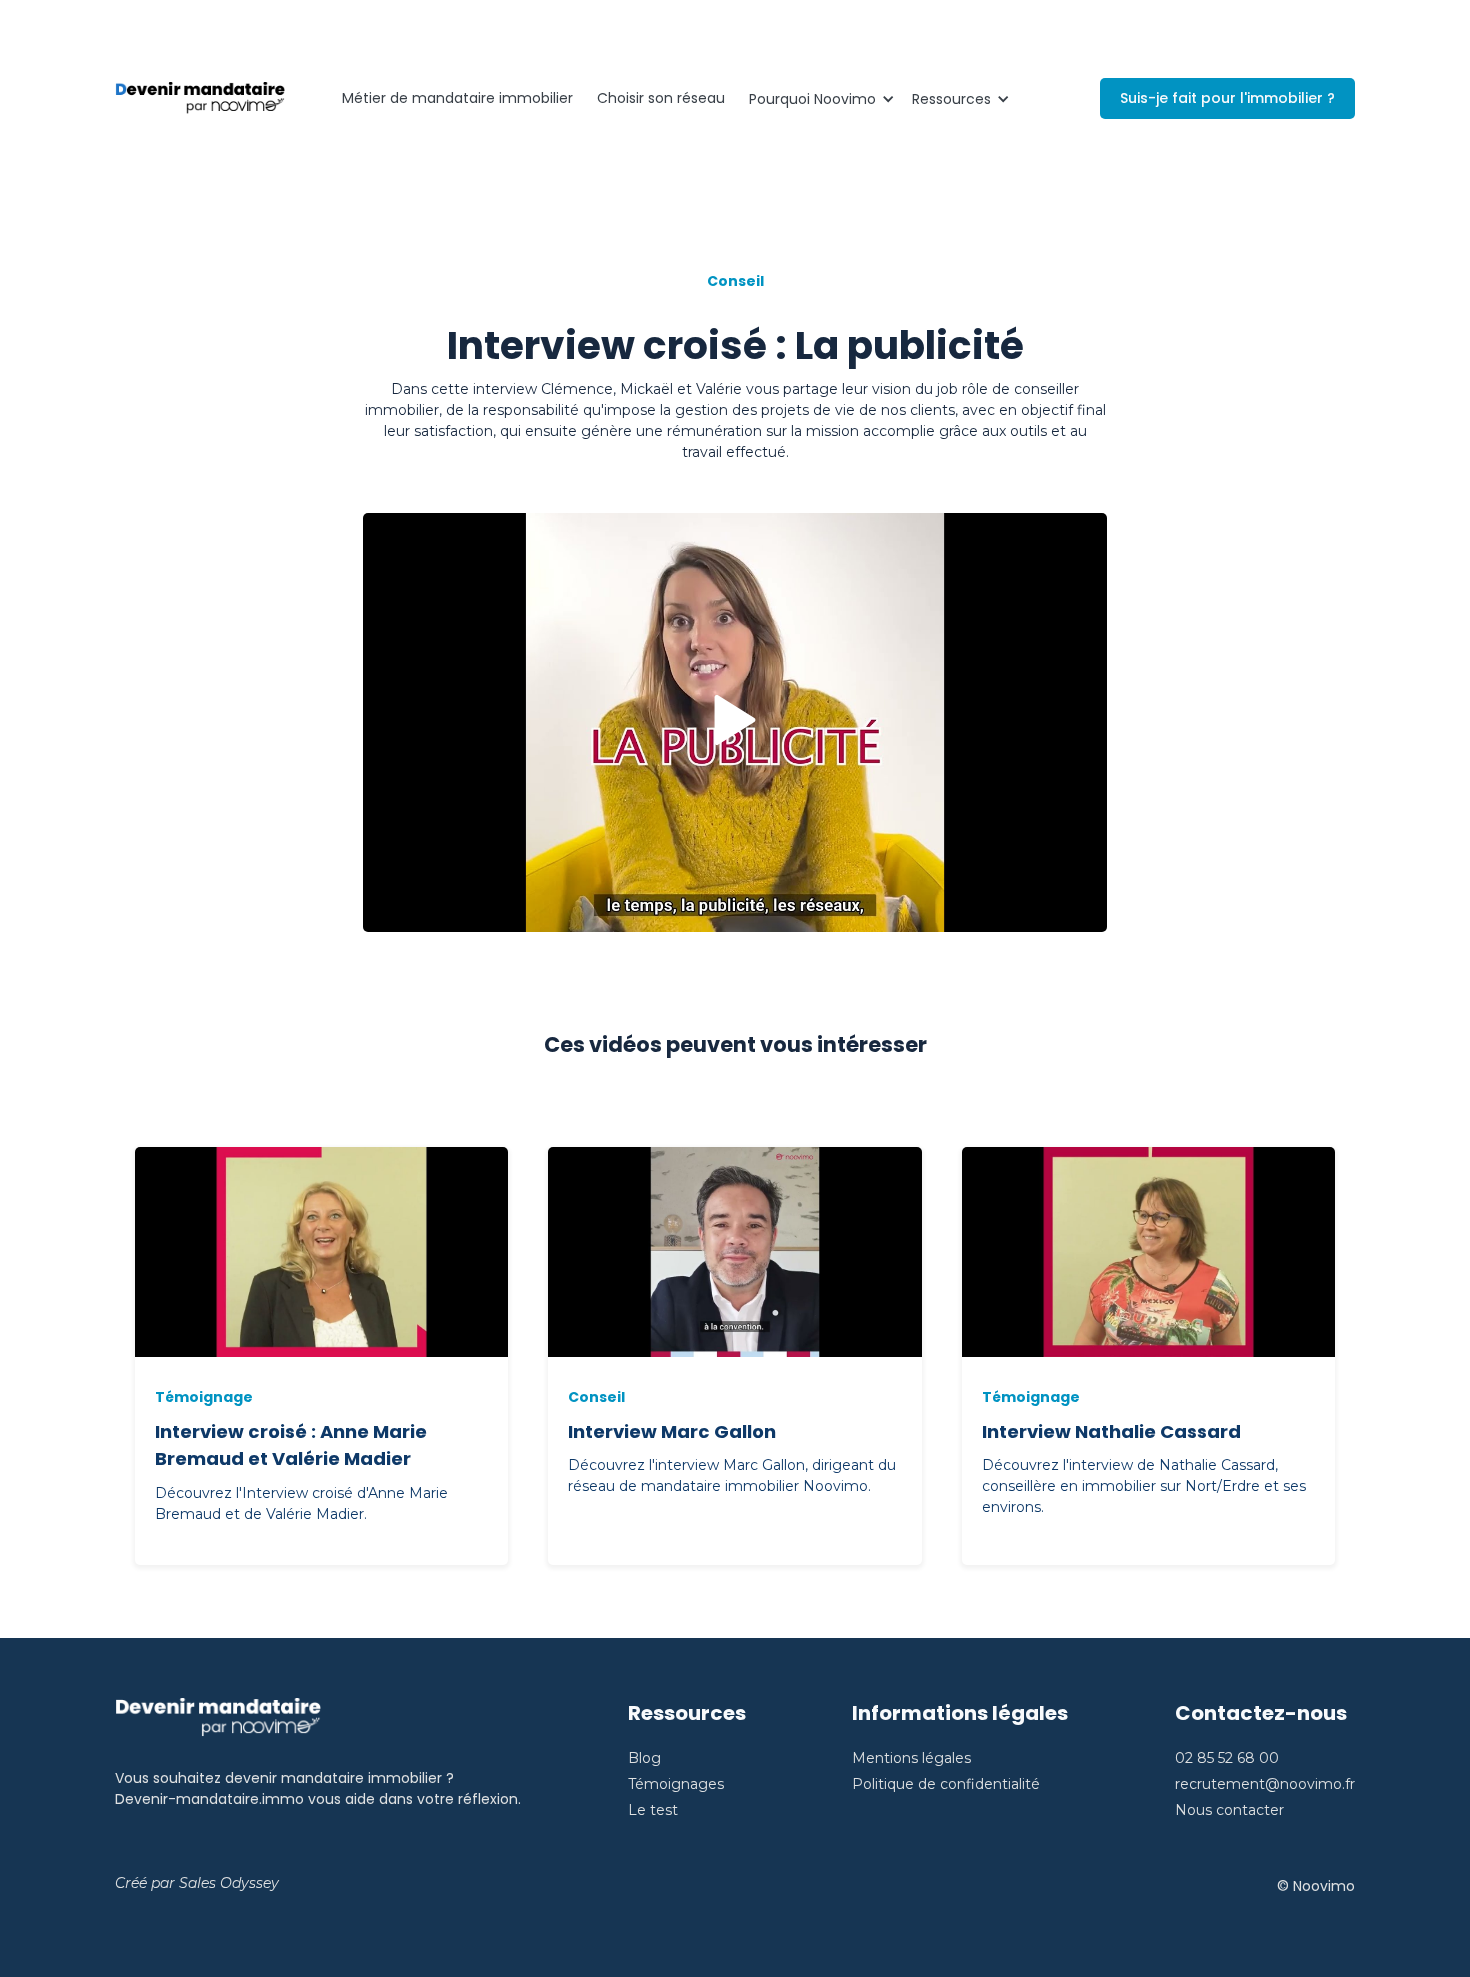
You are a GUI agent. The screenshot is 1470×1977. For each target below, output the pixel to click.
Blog (644, 1758)
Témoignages (676, 1784)
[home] (200, 99)
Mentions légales (911, 1758)
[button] (818, 99)
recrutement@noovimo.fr (1265, 1784)
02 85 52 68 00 (1227, 1758)
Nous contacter (1229, 1810)
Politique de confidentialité (946, 1784)
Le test (653, 1810)
